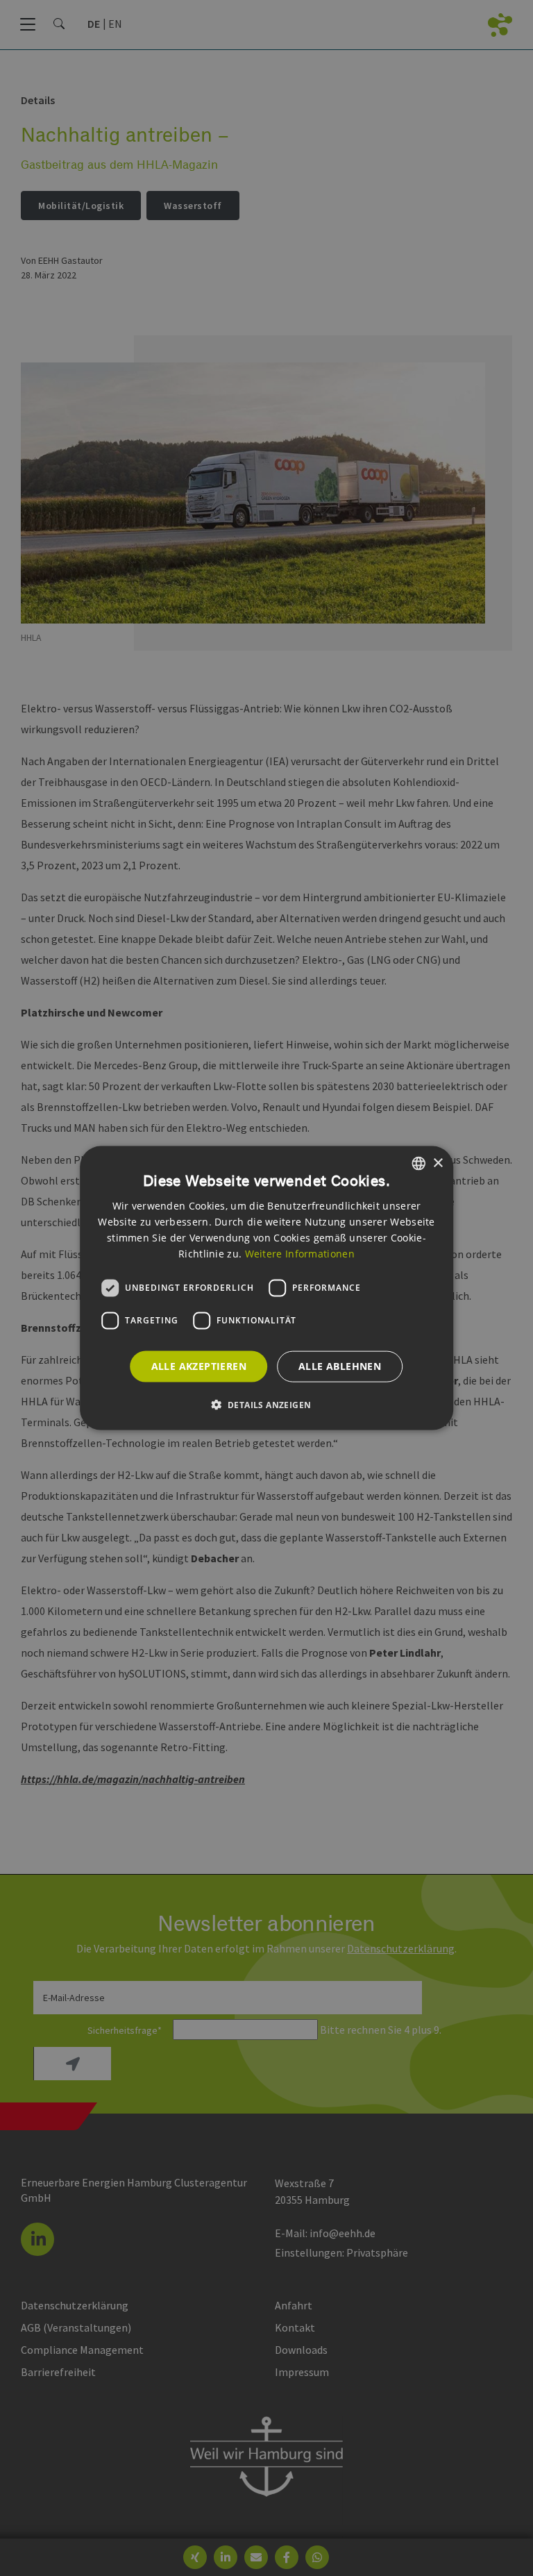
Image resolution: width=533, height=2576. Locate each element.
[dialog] (266, 1288)
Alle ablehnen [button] (340, 1366)
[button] (267, 1404)
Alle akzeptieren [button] (199, 1366)
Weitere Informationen (300, 1253)
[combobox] (418, 1164)
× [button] (438, 1163)
